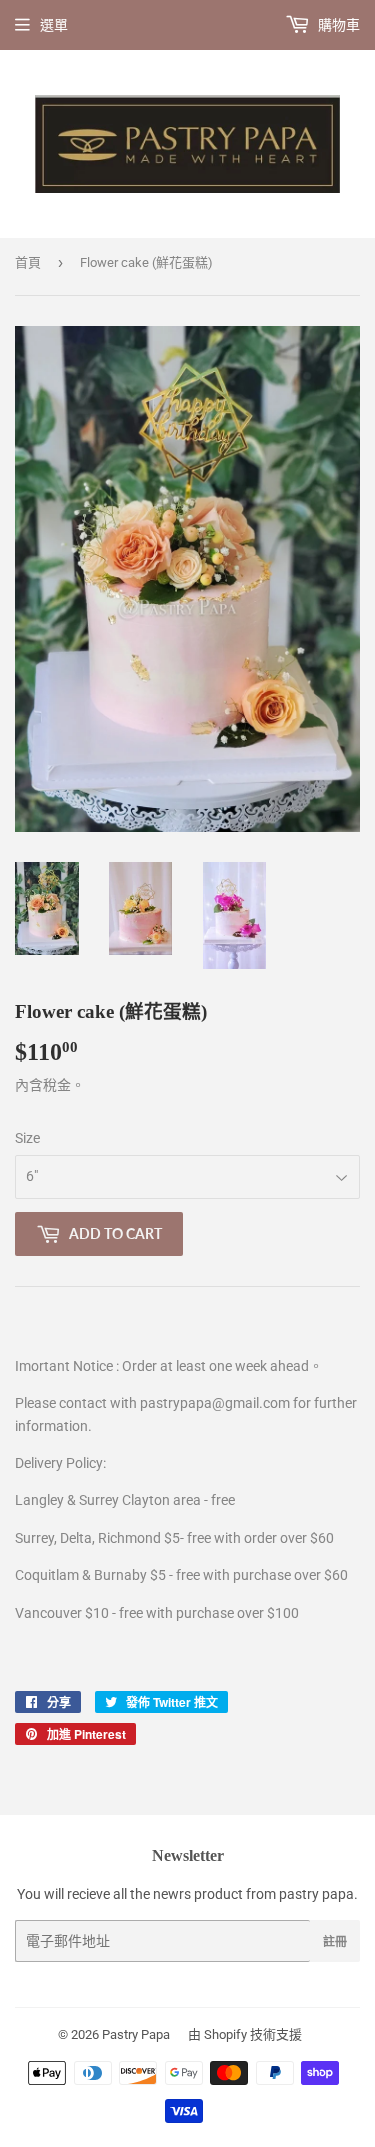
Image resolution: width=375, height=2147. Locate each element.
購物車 (337, 25)
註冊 (335, 1941)
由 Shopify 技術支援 (245, 2034)
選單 (54, 25)
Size (27, 1138)
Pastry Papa (136, 2034)
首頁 (28, 262)
